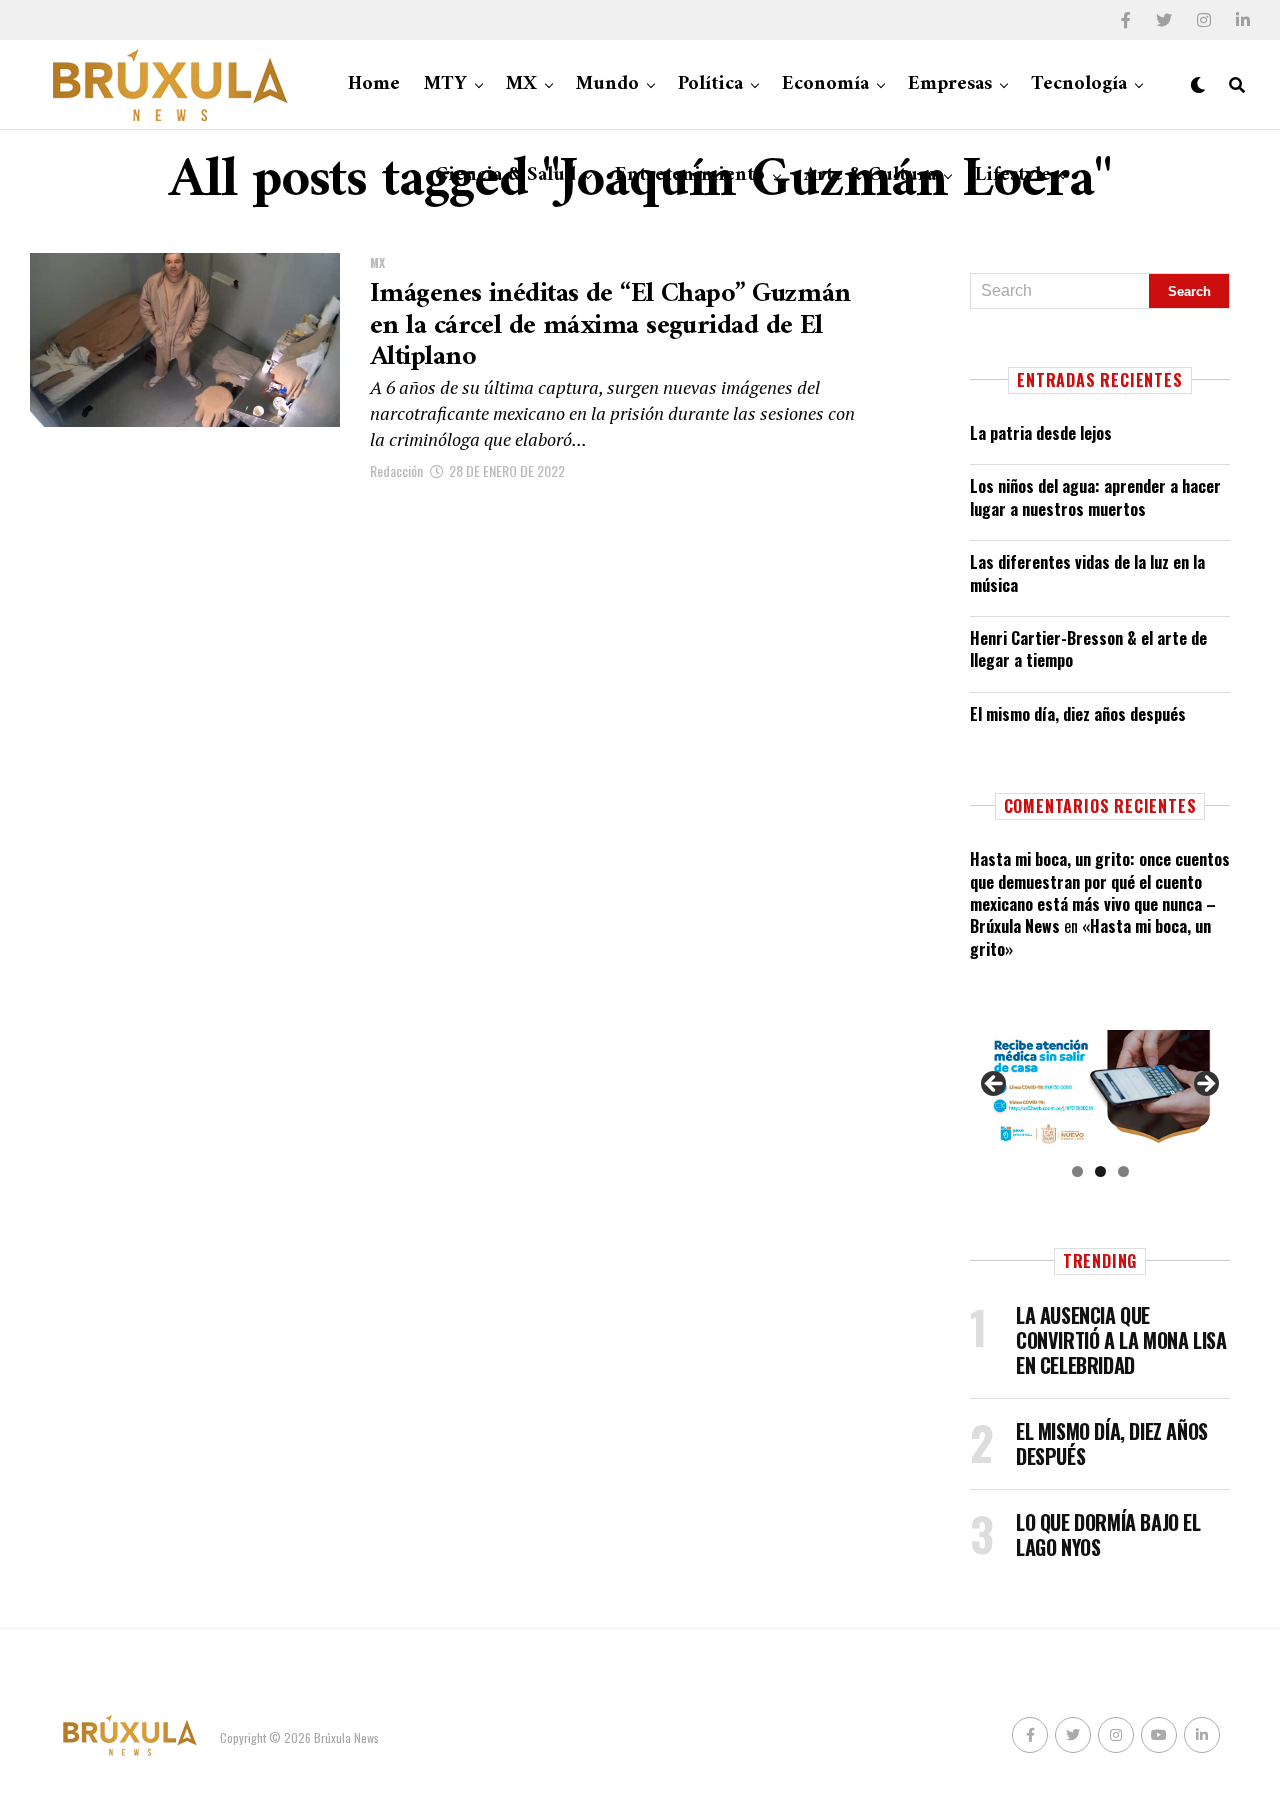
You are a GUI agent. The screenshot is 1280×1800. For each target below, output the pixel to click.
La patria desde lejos (1041, 433)
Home (374, 84)
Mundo (607, 84)
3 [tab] (1123, 1171)
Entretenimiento (690, 175)
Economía (825, 84)
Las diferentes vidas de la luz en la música (1087, 573)
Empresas (950, 84)
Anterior (995, 1085)
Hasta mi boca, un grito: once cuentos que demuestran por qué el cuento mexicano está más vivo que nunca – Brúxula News (1100, 892)
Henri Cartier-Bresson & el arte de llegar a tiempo (1088, 649)
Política (710, 84)
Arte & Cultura (870, 175)
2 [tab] (1100, 1171)
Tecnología (1079, 84)
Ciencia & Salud (505, 175)
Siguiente (1205, 1085)
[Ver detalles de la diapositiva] (1100, 1089)
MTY (445, 84)
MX (521, 84)
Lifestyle (1013, 175)
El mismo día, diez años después (1078, 714)
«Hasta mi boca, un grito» (1090, 937)
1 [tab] (1077, 1171)
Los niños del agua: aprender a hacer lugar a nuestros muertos (1095, 497)
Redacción (396, 470)
